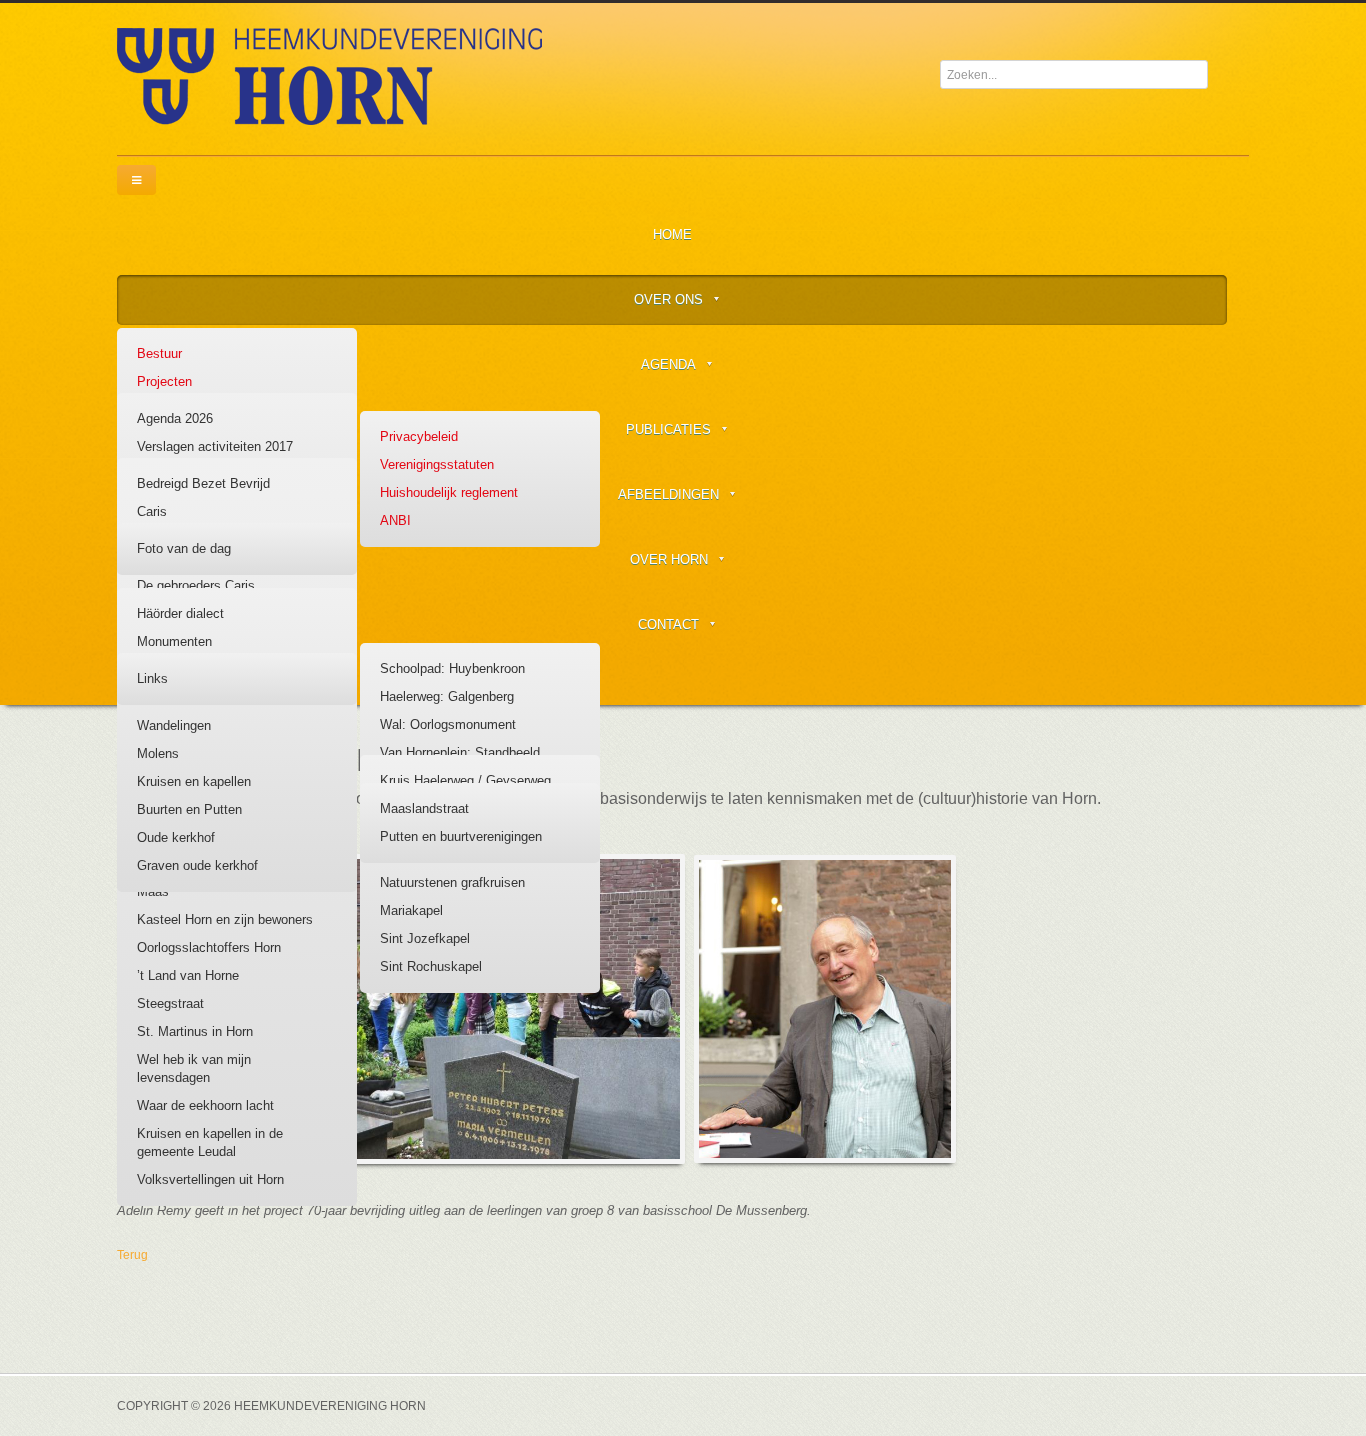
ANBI (395, 520)
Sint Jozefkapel (425, 938)
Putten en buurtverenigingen (461, 836)
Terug (132, 1255)
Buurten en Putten (189, 809)
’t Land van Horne (188, 975)
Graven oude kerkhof (197, 865)
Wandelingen (174, 725)
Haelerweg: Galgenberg (447, 696)
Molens (158, 753)
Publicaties (668, 429)
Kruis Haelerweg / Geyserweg (465, 780)
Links (152, 678)
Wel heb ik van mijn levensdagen (194, 1068)
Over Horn (669, 559)
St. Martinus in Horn (195, 1031)
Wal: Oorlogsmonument (448, 724)
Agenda (668, 364)
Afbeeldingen (668, 494)
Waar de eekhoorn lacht (205, 1105)
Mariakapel (411, 910)
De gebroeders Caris (196, 585)
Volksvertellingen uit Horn (210, 1179)
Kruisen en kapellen (194, 781)
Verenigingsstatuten (437, 464)
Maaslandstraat (424, 808)
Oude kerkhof (176, 837)
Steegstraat (170, 1003)
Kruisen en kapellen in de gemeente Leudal (210, 1142)
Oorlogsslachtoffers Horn (209, 947)
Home (672, 234)
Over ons (668, 299)
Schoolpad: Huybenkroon (452, 668)
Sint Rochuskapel (431, 966)
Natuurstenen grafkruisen (452, 882)
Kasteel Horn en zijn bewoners (225, 919)
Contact (668, 624)
